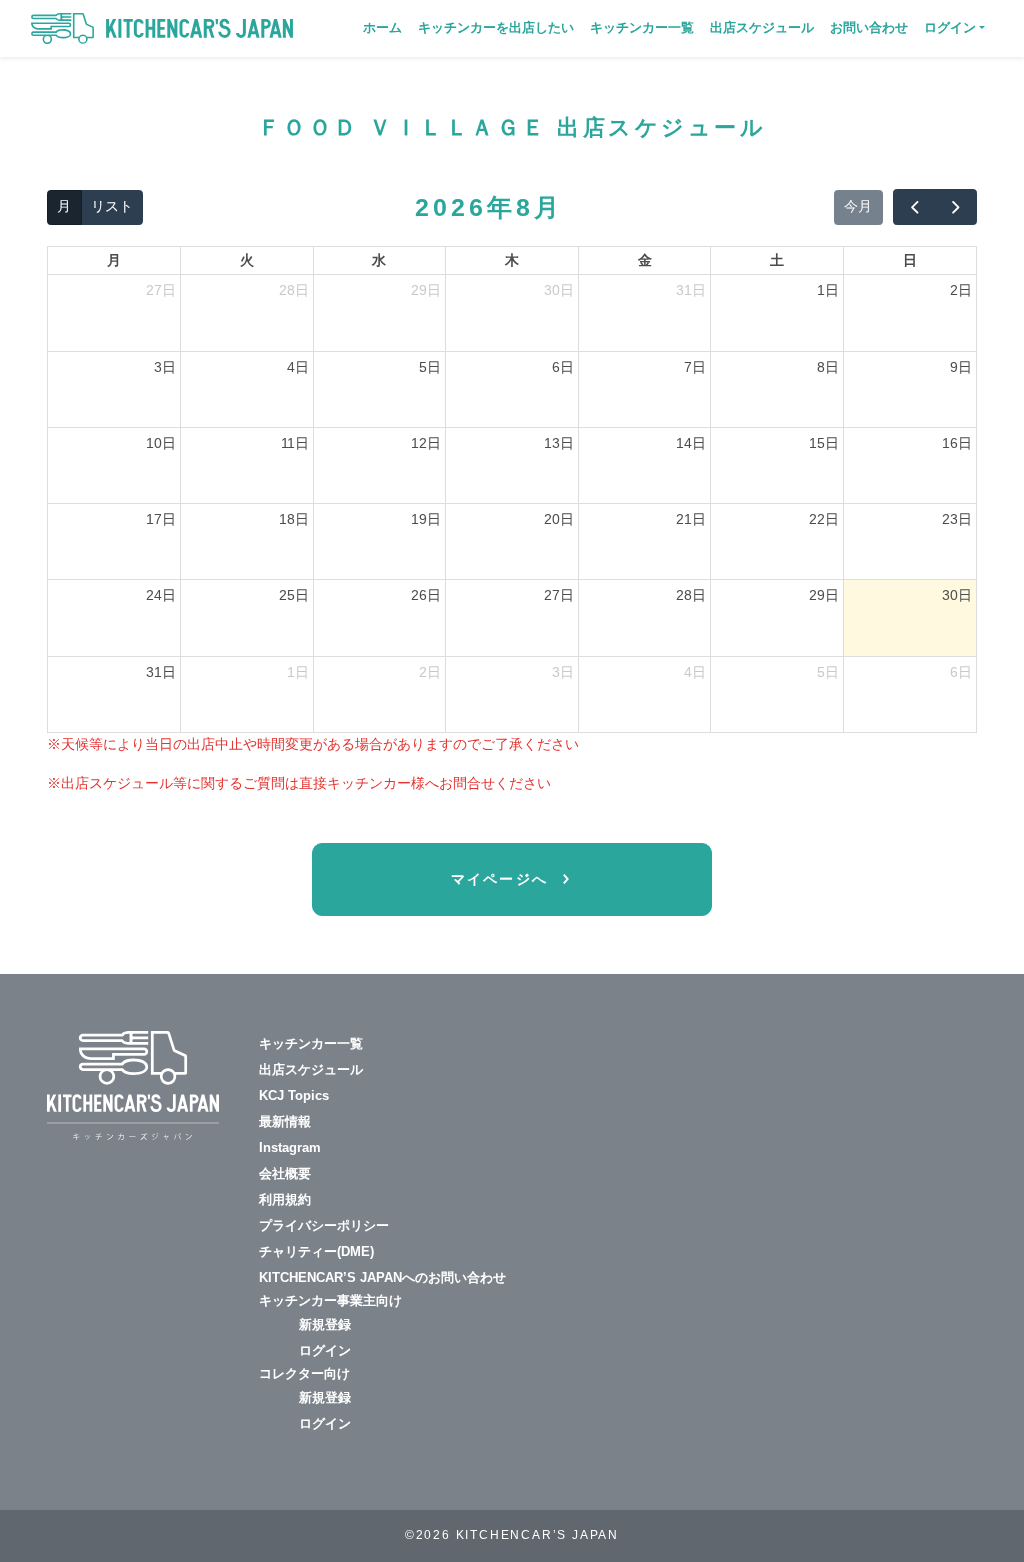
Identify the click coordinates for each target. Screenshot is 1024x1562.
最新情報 (285, 1121)
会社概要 (285, 1173)
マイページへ (503, 879)
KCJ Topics (294, 1095)
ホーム (382, 27)
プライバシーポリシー (324, 1225)
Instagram (290, 1147)
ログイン (325, 1350)
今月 (858, 206)
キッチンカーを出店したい (496, 27)
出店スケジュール (762, 27)
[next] (956, 207)
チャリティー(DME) (316, 1251)
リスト (112, 206)
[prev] (914, 207)
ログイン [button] (950, 27)
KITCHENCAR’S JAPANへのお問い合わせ (382, 1277)
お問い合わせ (869, 27)
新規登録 (325, 1324)
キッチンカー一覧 (642, 27)
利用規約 (285, 1199)
